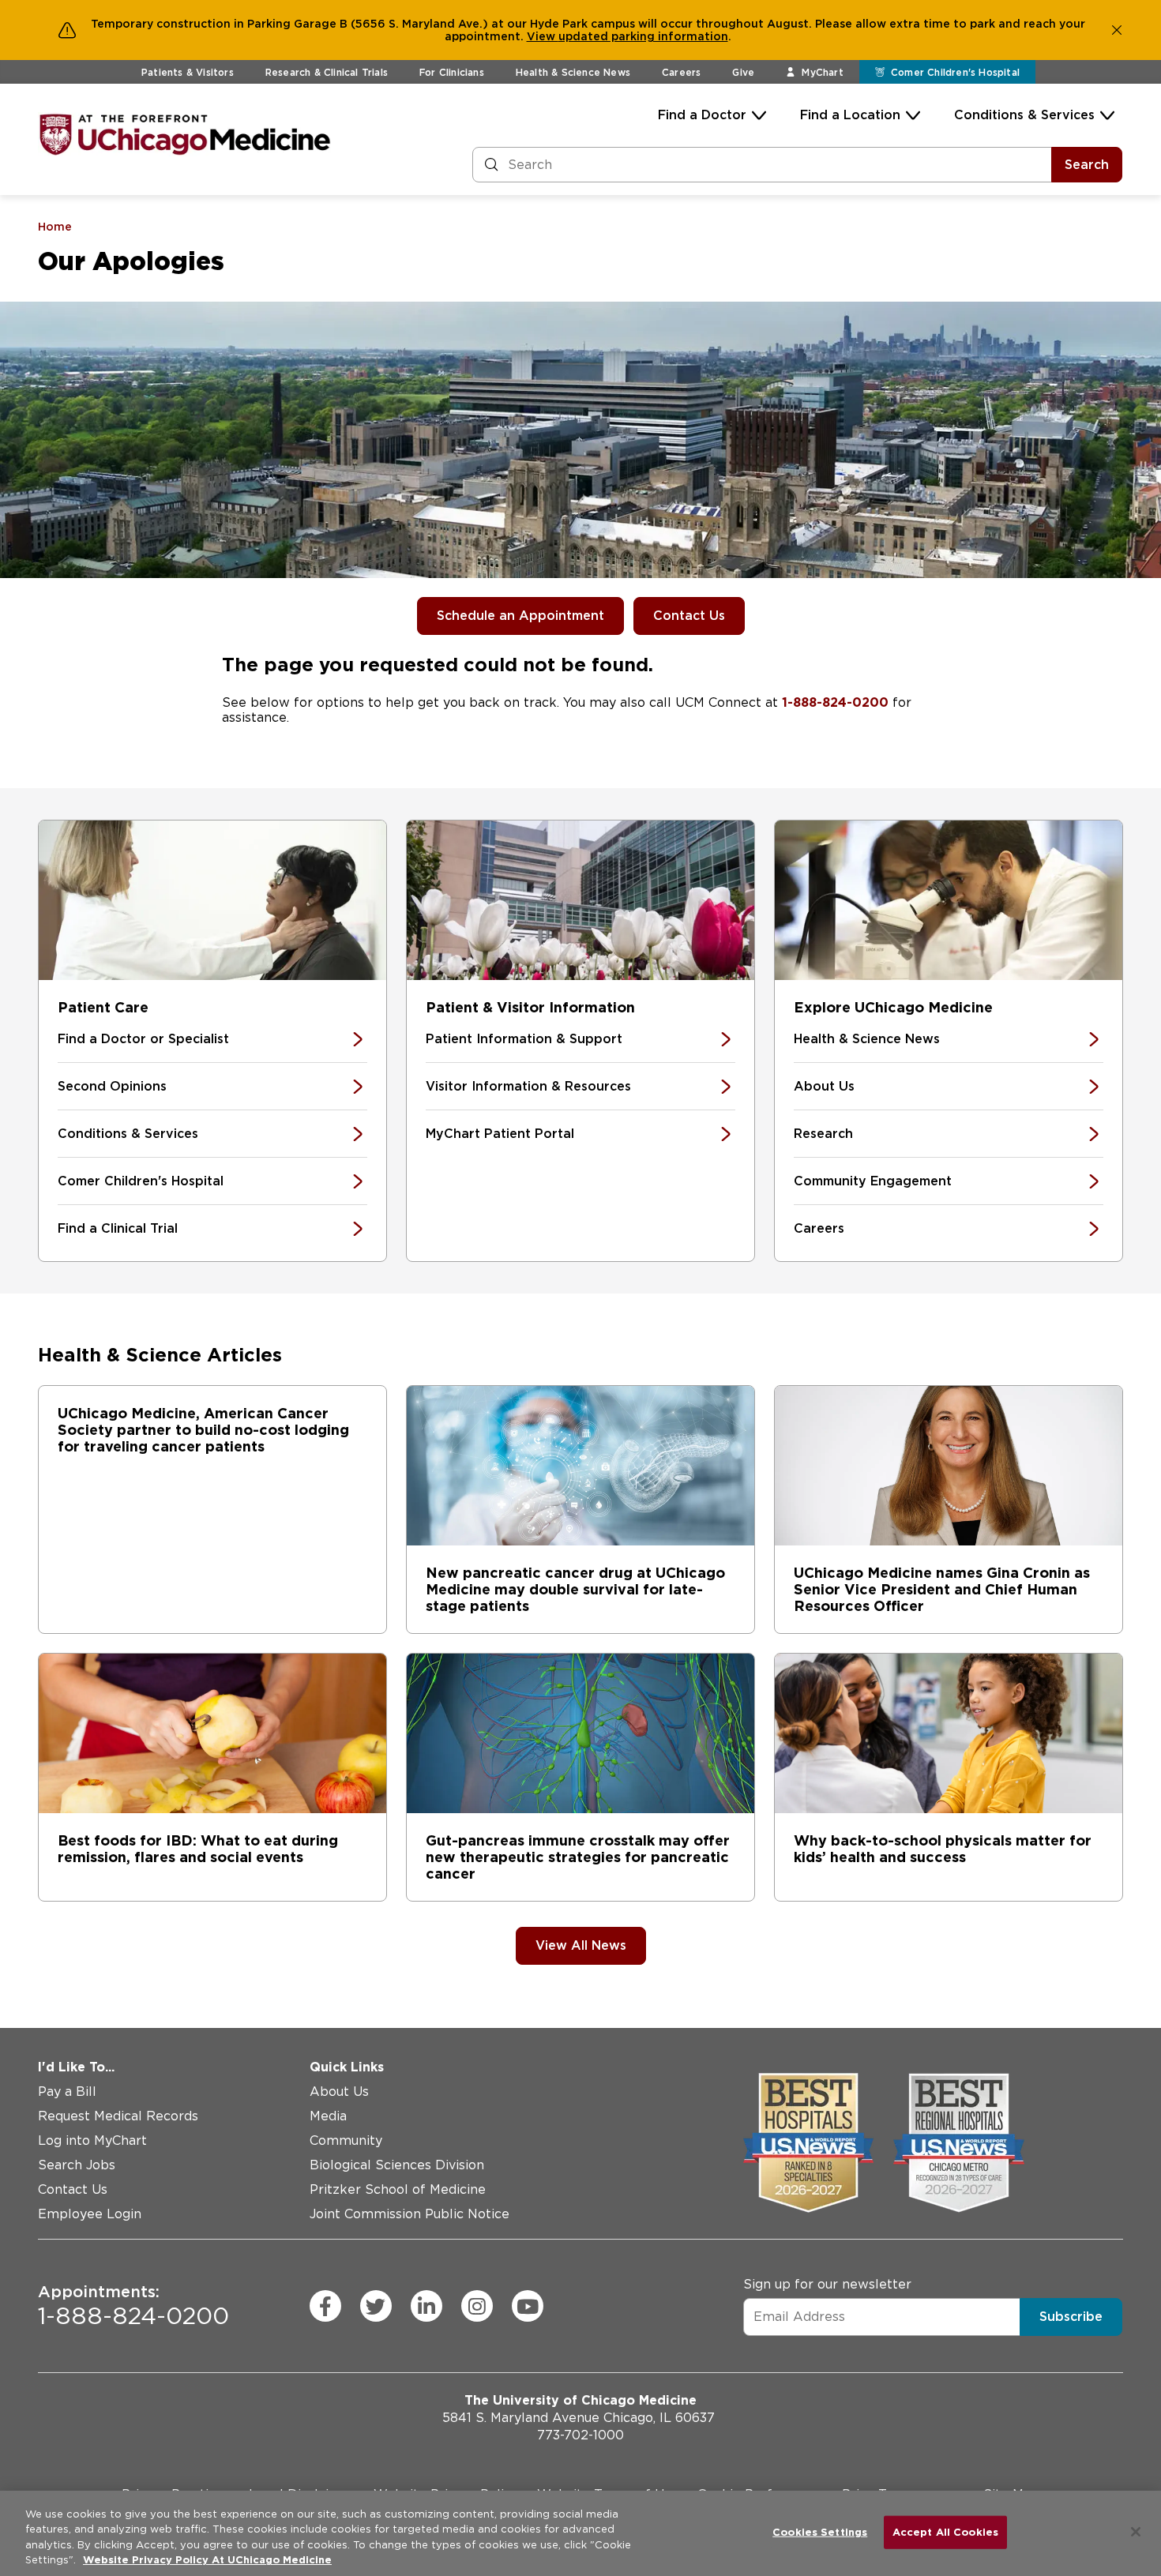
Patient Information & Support (524, 1039)
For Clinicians (452, 72)
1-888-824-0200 (835, 702)
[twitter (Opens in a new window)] (376, 2306)
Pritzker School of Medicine (398, 2189)
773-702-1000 (580, 2435)
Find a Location (850, 115)
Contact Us (689, 616)
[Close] (1136, 2532)
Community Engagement (873, 1181)
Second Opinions (112, 1086)
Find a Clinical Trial (118, 1228)
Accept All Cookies (945, 2532)
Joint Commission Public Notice (410, 2214)
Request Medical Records (118, 2116)
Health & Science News (573, 72)
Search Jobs (77, 2165)
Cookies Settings (820, 2532)
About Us (824, 1086)
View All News (581, 1945)
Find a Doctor (702, 115)
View (543, 36)
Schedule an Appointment (520, 616)
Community (346, 2140)
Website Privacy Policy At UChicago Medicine (207, 2560)
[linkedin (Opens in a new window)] (426, 2306)
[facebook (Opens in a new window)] (325, 2306)
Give (743, 72)
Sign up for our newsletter (827, 2284)
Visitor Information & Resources (528, 1086)
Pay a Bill (67, 2092)
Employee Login (90, 2214)
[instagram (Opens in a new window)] (477, 2306)
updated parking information (643, 36)
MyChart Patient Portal (500, 1134)
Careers (681, 72)
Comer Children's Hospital (141, 1181)
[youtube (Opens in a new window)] (528, 2306)
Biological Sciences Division (397, 2165)
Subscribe (1071, 2317)
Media (328, 2116)
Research (823, 1134)
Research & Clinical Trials (327, 72)
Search (1087, 165)
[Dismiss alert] (1117, 30)
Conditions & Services (1024, 115)
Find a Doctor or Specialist (143, 1039)
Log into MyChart (92, 2140)
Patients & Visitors (188, 72)
